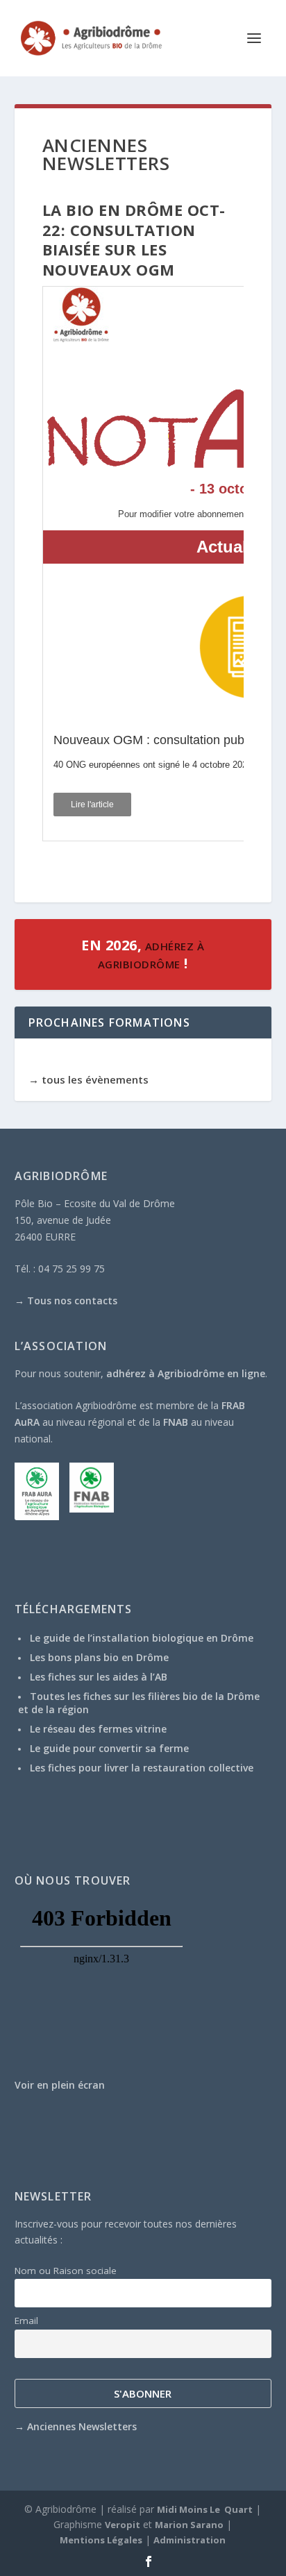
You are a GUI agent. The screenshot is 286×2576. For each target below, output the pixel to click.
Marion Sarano (189, 2525)
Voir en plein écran (60, 2085)
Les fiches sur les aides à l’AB (99, 1677)
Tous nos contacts (72, 1300)
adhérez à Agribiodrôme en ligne (186, 1373)
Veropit (123, 2525)
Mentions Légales (101, 2540)
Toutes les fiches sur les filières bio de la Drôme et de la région (139, 1702)
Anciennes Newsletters (82, 2426)
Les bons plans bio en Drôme (99, 1657)
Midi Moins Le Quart (205, 2509)
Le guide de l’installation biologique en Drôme (142, 1638)
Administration (190, 2540)
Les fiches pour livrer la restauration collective (142, 1768)
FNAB (176, 1422)
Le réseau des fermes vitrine (98, 1729)
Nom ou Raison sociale (66, 2271)
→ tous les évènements (89, 1079)
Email (26, 2321)
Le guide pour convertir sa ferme (109, 1748)
